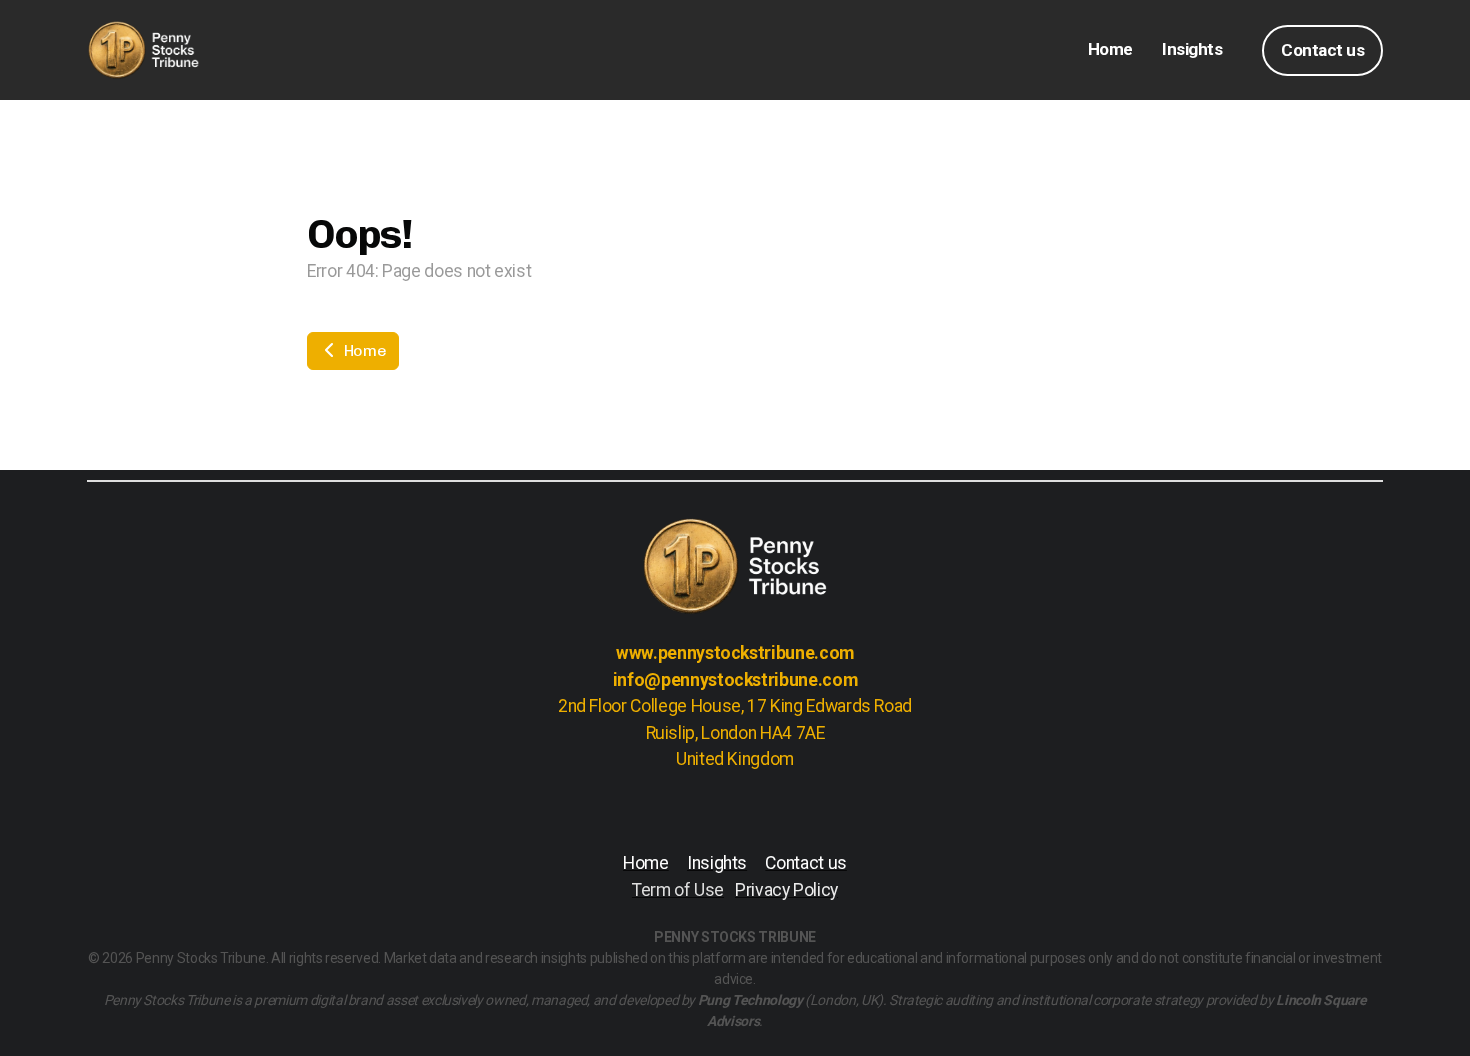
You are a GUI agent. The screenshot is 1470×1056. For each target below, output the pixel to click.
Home (363, 350)
